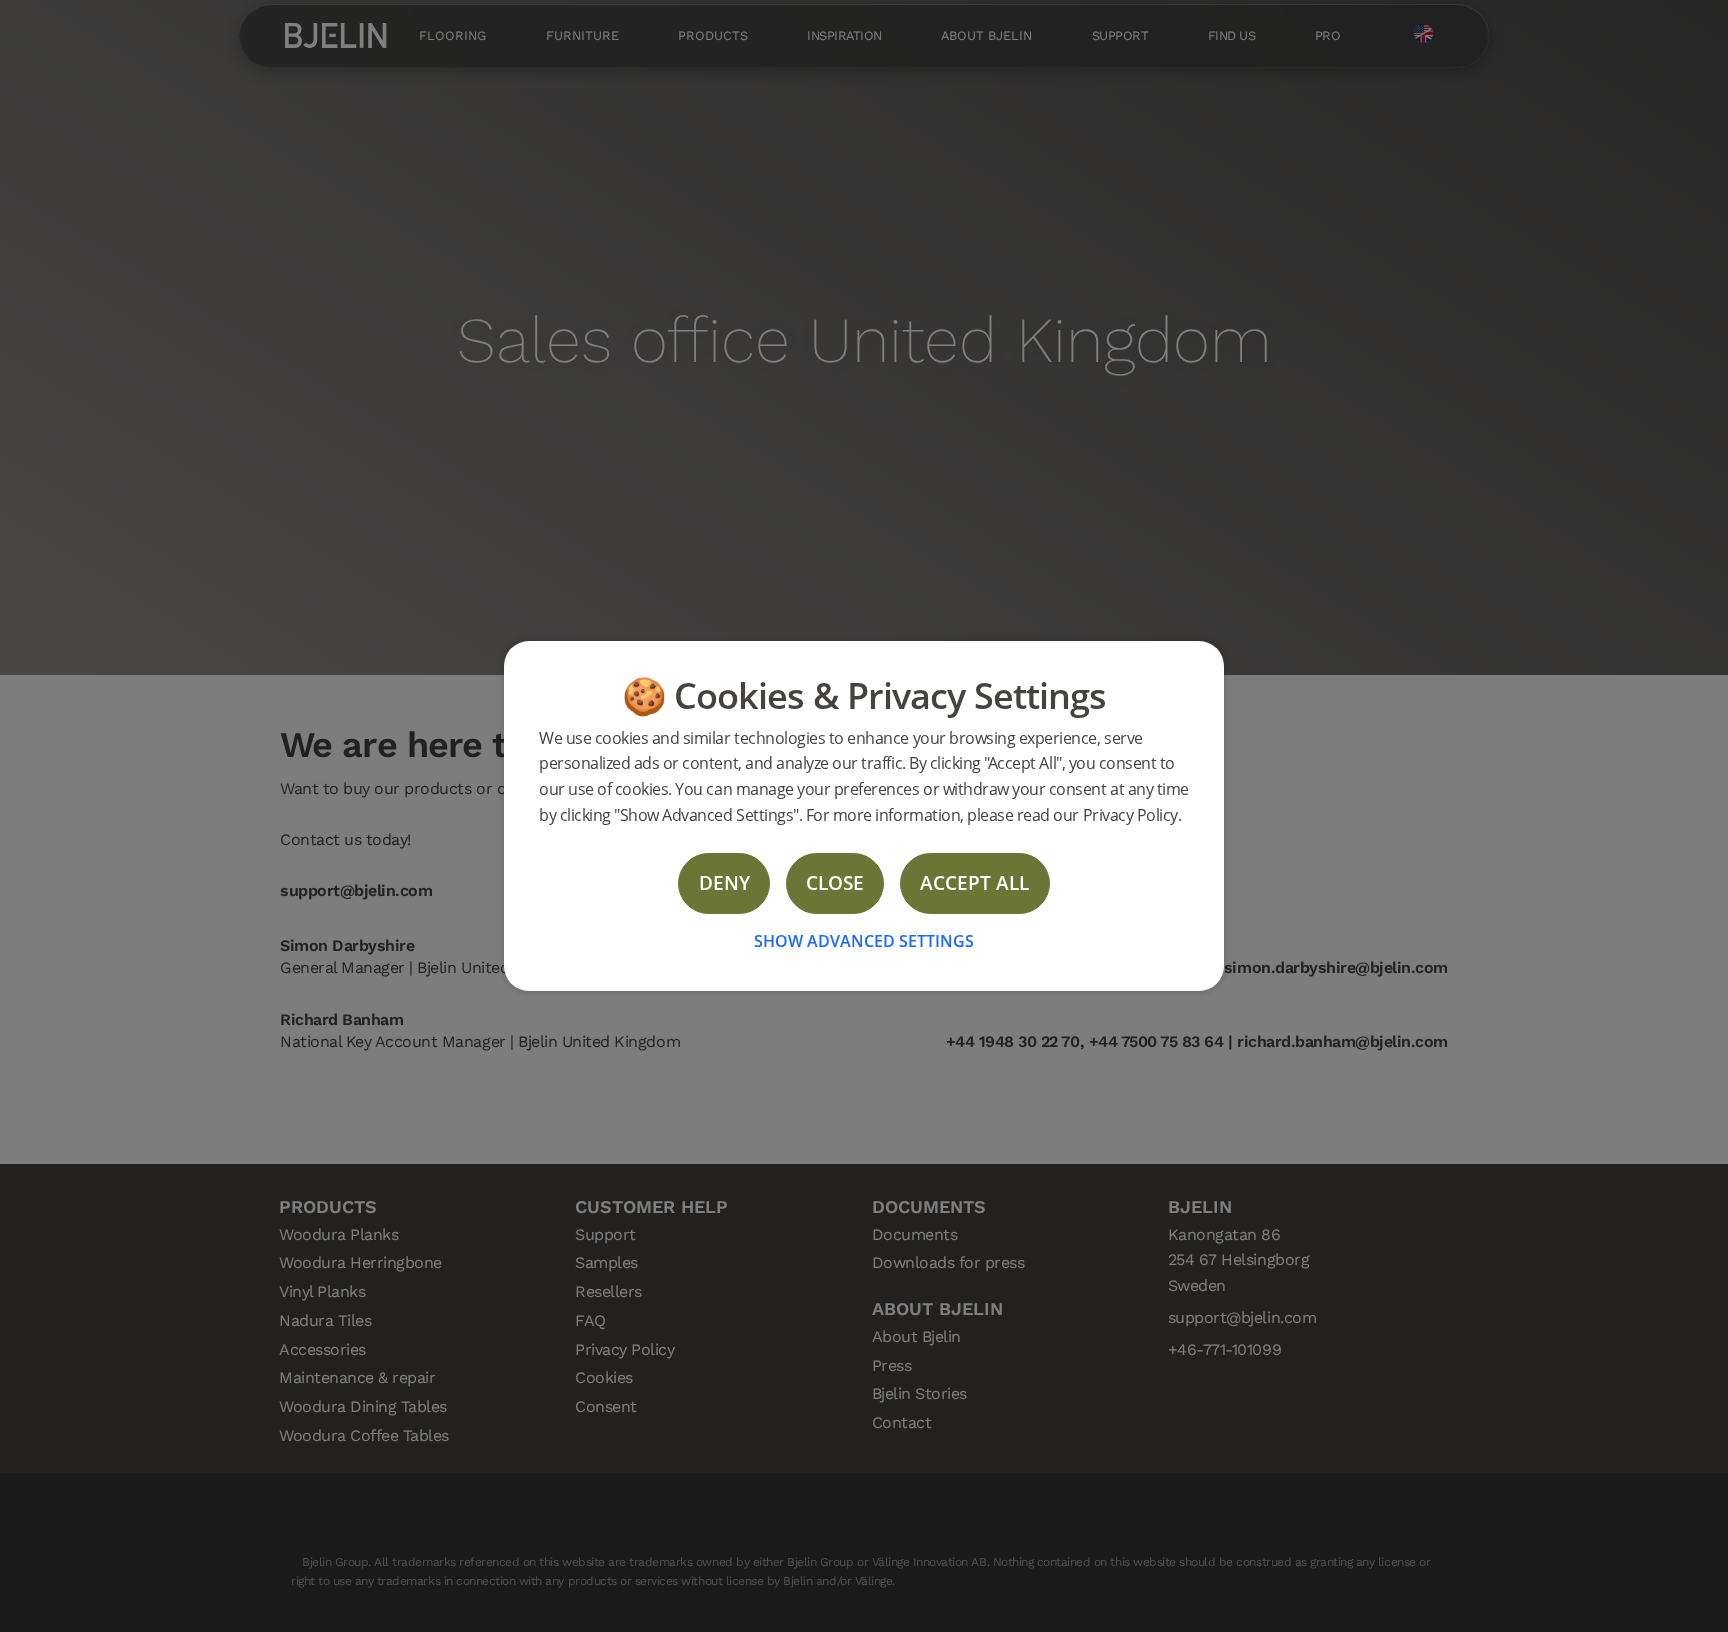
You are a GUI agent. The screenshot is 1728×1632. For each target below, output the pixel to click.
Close (835, 882)
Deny (724, 882)
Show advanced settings (864, 941)
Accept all (974, 882)
